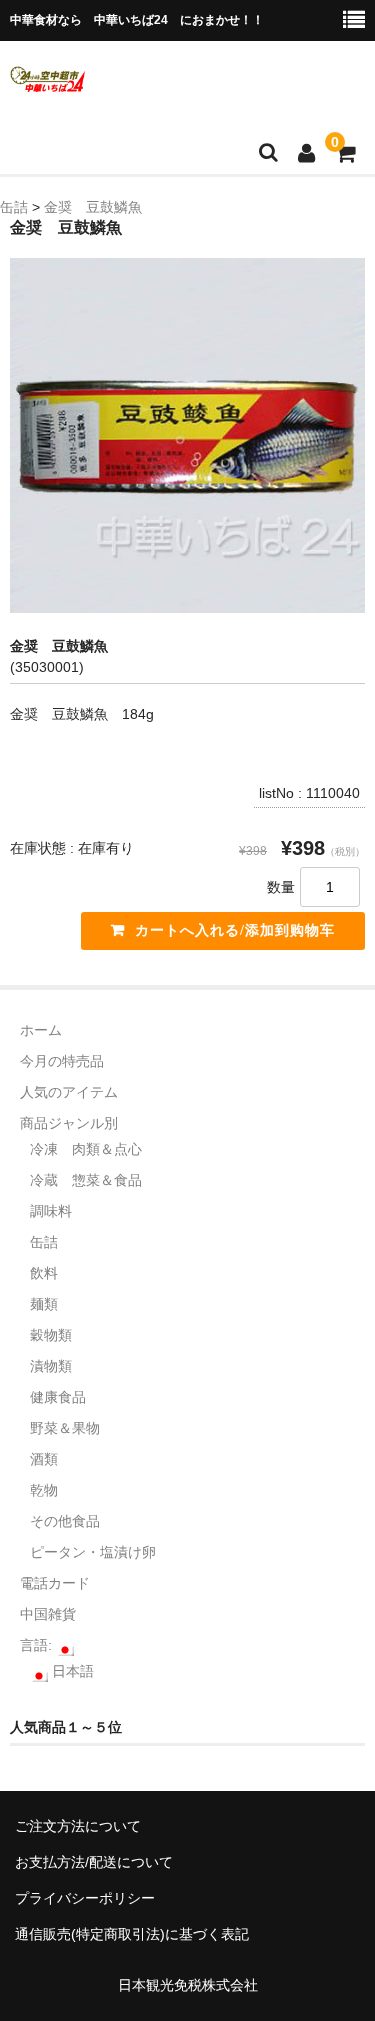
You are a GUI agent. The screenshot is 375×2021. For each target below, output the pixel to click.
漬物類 (51, 1366)
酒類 (44, 1459)
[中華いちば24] (47, 79)
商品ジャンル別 (69, 1123)
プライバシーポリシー (85, 1898)
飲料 (44, 1273)
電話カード (55, 1583)
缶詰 (44, 1242)
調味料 (51, 1211)
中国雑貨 (48, 1614)
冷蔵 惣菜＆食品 (86, 1180)
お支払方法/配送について (94, 1862)
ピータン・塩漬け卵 (93, 1552)
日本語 (71, 1671)
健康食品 (58, 1397)
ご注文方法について (78, 1826)
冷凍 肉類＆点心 (86, 1149)
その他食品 (65, 1521)
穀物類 (51, 1335)
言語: (38, 1645)
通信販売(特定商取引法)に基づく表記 (132, 1934)
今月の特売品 (62, 1061)
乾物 (44, 1490)
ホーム (41, 1030)
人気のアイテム (69, 1092)
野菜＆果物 (65, 1428)
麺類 (44, 1304)
